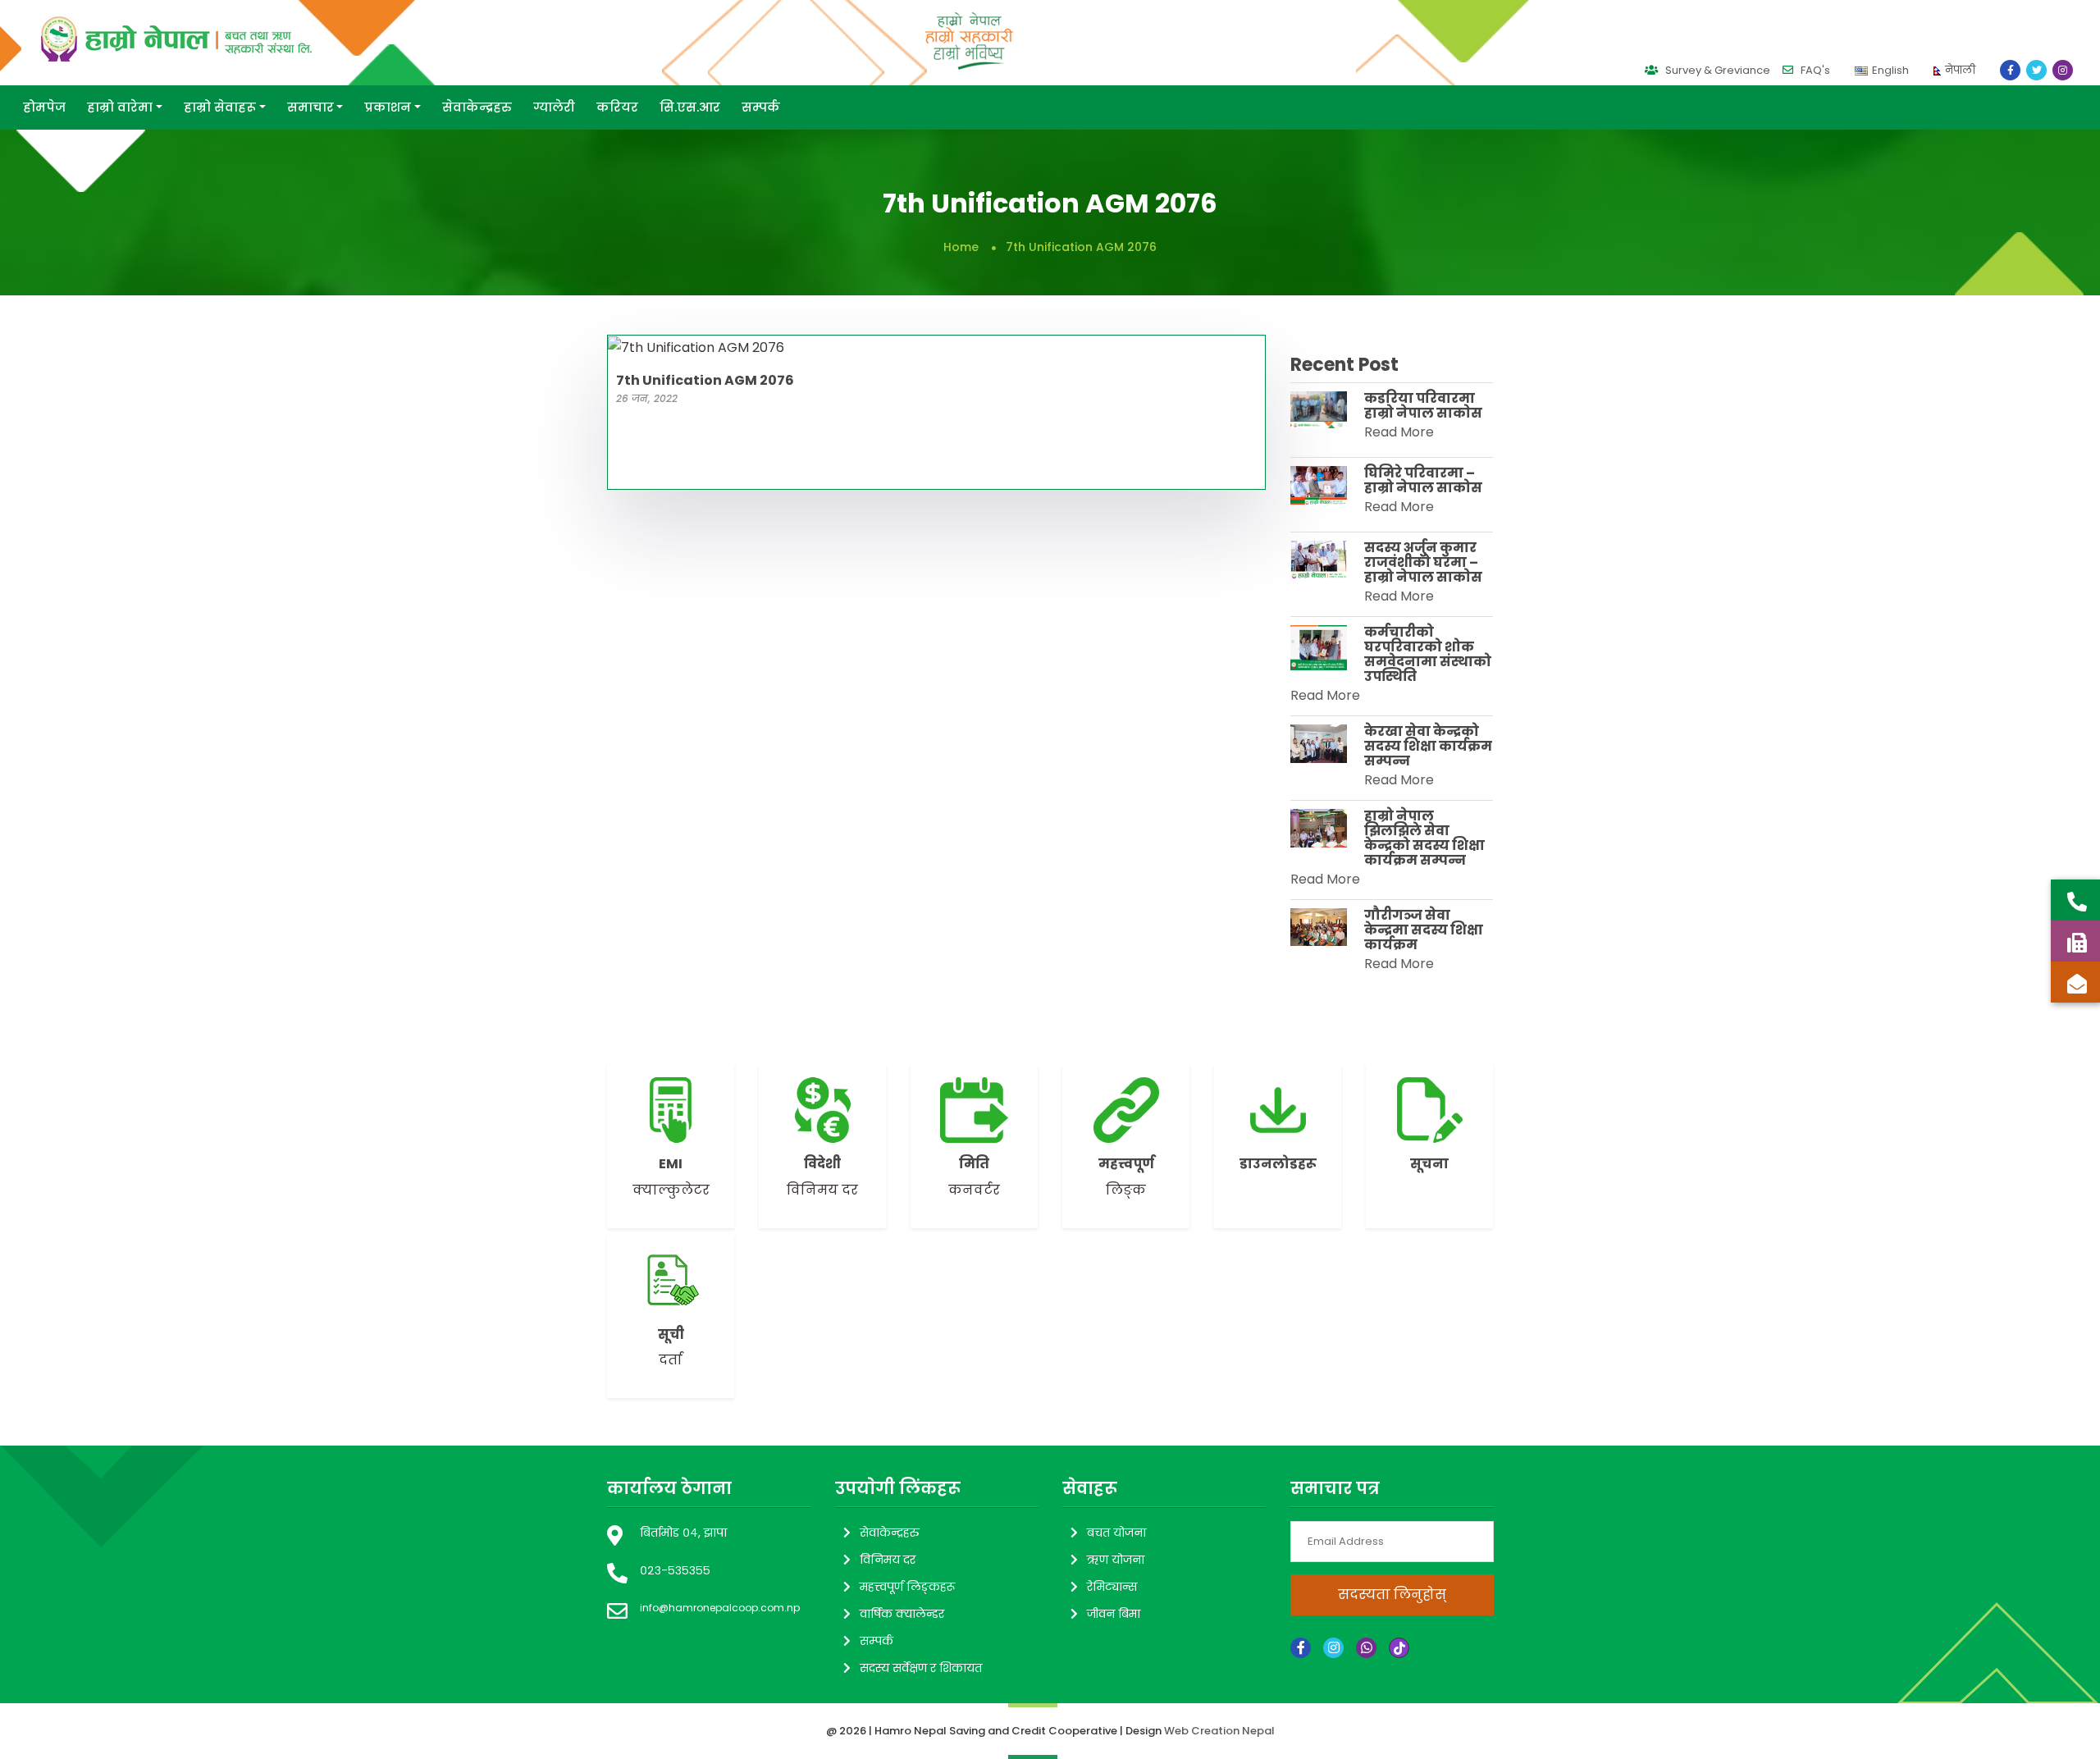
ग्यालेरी (554, 107)
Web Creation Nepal (1219, 1731)
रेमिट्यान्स (1112, 1587)
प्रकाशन (388, 107)
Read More (1399, 432)
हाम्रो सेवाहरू (220, 107)
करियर (617, 107)
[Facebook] (1301, 1648)
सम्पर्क (761, 107)
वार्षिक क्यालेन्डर (902, 1614)
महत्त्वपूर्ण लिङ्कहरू (907, 1587)
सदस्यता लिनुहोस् (1391, 1595)
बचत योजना (1116, 1533)
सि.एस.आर (690, 107)
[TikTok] (1399, 1648)
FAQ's (1814, 70)
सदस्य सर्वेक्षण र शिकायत (921, 1668)
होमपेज (44, 107)
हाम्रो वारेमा (120, 107)
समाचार (310, 107)
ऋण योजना (1116, 1560)
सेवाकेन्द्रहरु (477, 107)
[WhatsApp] (1366, 1648)
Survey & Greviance (1717, 70)
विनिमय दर (888, 1560)
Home (961, 247)
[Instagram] (1333, 1648)
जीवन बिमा (1114, 1614)
